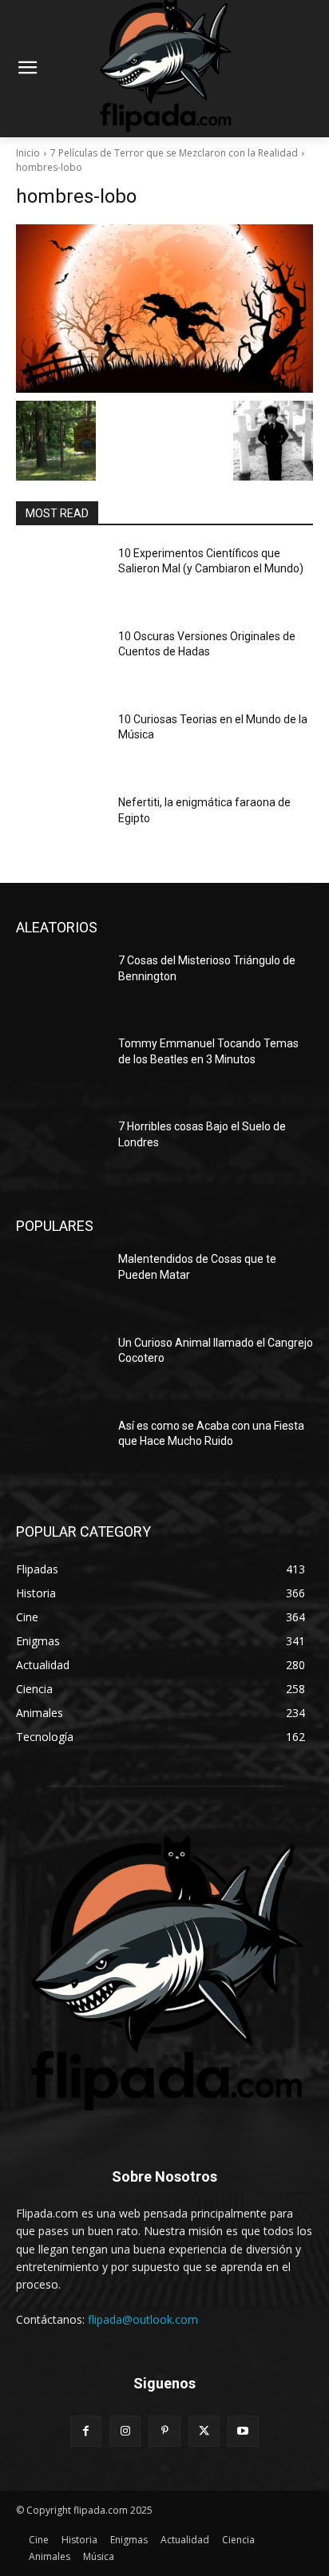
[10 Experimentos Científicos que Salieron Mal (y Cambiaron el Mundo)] (61, 577)
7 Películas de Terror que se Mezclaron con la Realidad (174, 153)
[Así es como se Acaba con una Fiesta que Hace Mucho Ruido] (61, 1450)
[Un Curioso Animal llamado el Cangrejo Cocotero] (61, 1367)
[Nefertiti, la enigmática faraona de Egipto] (61, 826)
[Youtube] (243, 2431)
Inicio (28, 153)
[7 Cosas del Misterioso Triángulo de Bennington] (61, 984)
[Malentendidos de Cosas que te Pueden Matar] (61, 1283)
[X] (204, 2431)
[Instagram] (125, 2431)
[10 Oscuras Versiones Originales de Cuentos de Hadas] (61, 660)
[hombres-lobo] (164, 309)
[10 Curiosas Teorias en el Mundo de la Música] (61, 743)
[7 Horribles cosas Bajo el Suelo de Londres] (61, 1150)
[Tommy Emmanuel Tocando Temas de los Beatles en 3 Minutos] (61, 1067)
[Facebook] (86, 2431)
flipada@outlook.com (143, 2319)
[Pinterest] (164, 2431)
